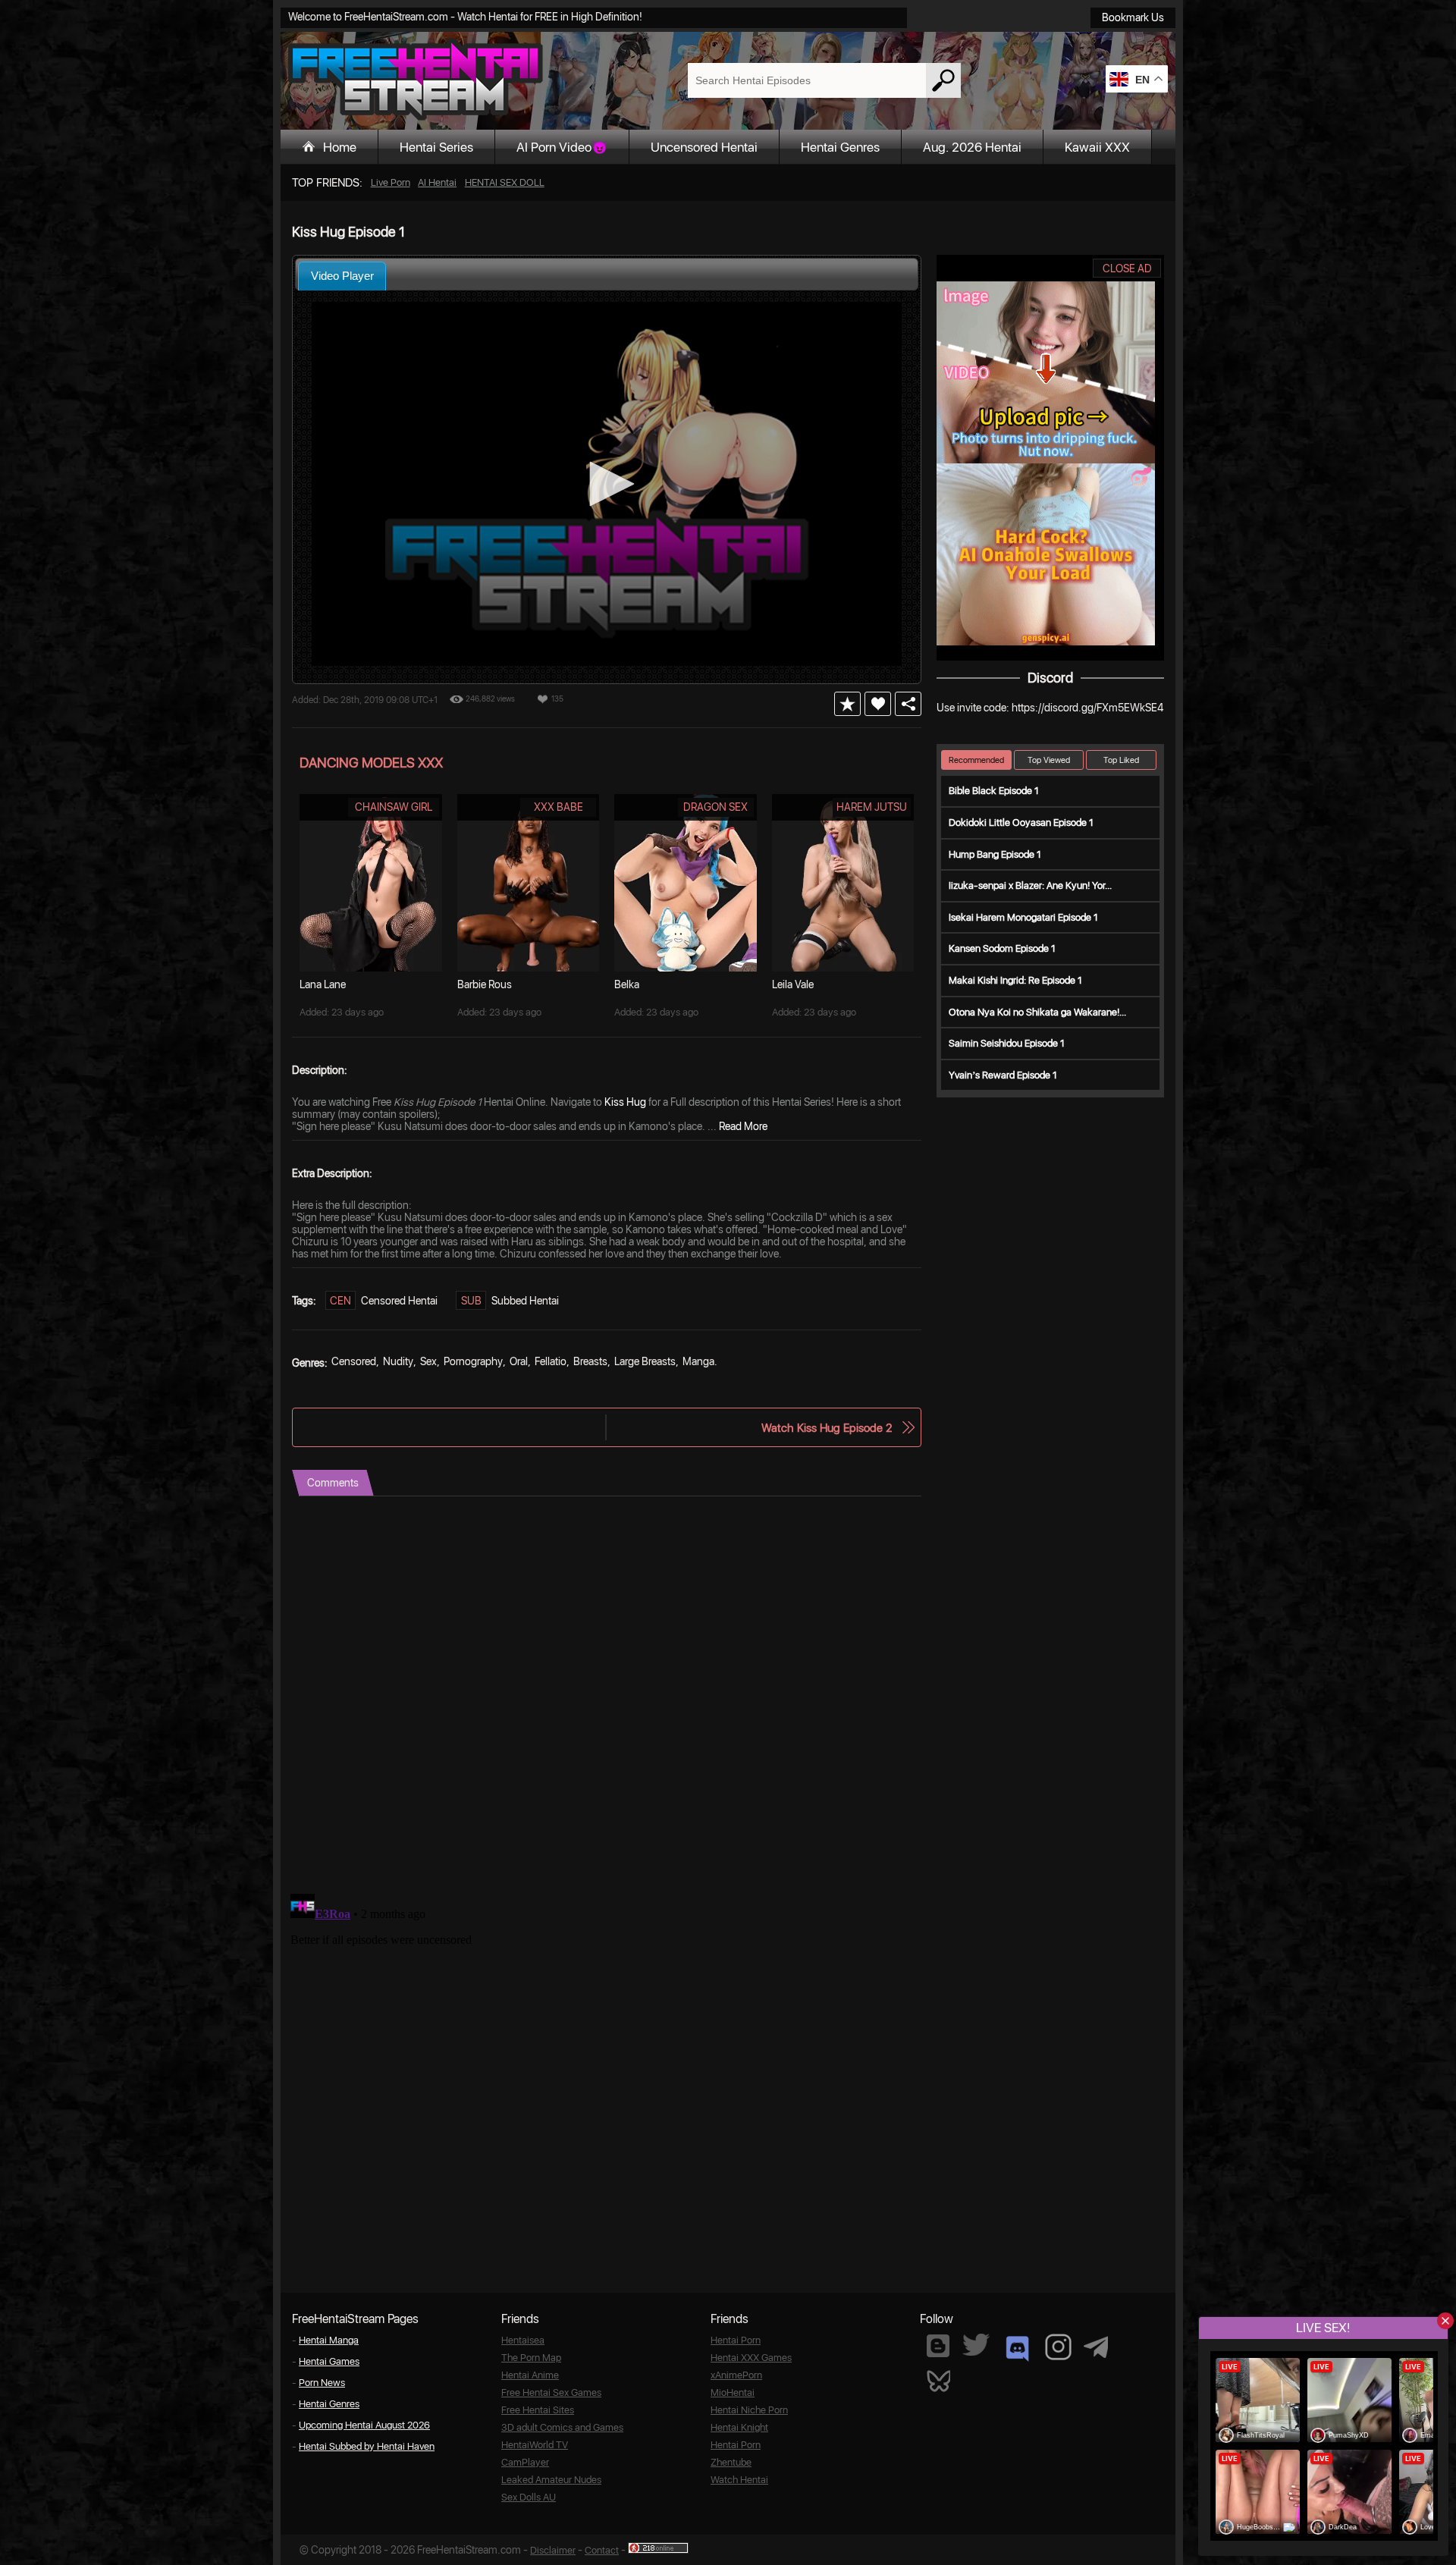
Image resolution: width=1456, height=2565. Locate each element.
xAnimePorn (736, 2375)
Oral (519, 1361)
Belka (627, 984)
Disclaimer (553, 2550)
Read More (743, 1126)
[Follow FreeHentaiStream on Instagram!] (1058, 2347)
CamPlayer (525, 2462)
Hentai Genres (840, 147)
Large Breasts (645, 1361)
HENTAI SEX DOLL (505, 182)
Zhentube (731, 2462)
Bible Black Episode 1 (994, 791)
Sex (428, 1361)
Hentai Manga (329, 2340)
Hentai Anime (530, 2375)
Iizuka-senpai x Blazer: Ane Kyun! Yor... (1030, 885)
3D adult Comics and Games (562, 2427)
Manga (698, 1361)
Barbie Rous (485, 984)
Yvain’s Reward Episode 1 (1003, 1075)
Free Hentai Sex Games (551, 2392)
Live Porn (391, 182)
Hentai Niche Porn (749, 2410)
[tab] (342, 276)
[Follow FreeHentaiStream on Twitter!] (976, 2345)
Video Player (342, 276)
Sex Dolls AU (529, 2497)
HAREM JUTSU (872, 807)
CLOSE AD (1127, 268)
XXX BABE (559, 807)
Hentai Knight (739, 2427)
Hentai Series (436, 147)
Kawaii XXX (1097, 147)
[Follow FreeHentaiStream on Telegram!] (1096, 2346)
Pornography (473, 1361)
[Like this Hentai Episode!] (878, 704)
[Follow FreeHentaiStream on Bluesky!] (938, 2380)
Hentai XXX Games (751, 2358)
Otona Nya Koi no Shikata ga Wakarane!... (1037, 1012)
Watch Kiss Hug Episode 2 (827, 1428)
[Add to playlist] (847, 704)
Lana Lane (323, 984)
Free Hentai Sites (538, 2410)
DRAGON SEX (715, 807)
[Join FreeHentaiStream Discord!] (1017, 2349)
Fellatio (551, 1361)
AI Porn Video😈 (562, 147)
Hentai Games (329, 2361)
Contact (602, 2550)
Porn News (322, 2383)
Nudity (398, 1361)
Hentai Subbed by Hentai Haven (367, 2446)
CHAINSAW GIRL (394, 807)
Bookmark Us (1133, 17)
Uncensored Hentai (704, 147)
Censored (354, 1361)
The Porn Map (531, 2358)
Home (340, 147)
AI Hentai (437, 182)
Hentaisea (523, 2340)
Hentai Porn (736, 2340)
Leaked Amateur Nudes (551, 2480)
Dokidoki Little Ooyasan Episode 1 (1021, 823)
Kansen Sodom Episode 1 (1002, 948)
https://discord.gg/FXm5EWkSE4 (1087, 708)
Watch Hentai (739, 2480)
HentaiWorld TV (535, 2445)
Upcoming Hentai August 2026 (364, 2425)
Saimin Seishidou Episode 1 (1007, 1043)
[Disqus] (607, 1686)
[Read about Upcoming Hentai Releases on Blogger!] (938, 2346)
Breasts (590, 1361)
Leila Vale (793, 984)
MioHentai (733, 2392)
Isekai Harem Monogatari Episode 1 (1023, 917)
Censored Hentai (399, 1301)
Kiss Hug (625, 1102)
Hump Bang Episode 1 (995, 854)
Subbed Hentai (525, 1301)
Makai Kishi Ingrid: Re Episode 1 (1015, 980)
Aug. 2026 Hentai (972, 147)
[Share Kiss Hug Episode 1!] (908, 704)
